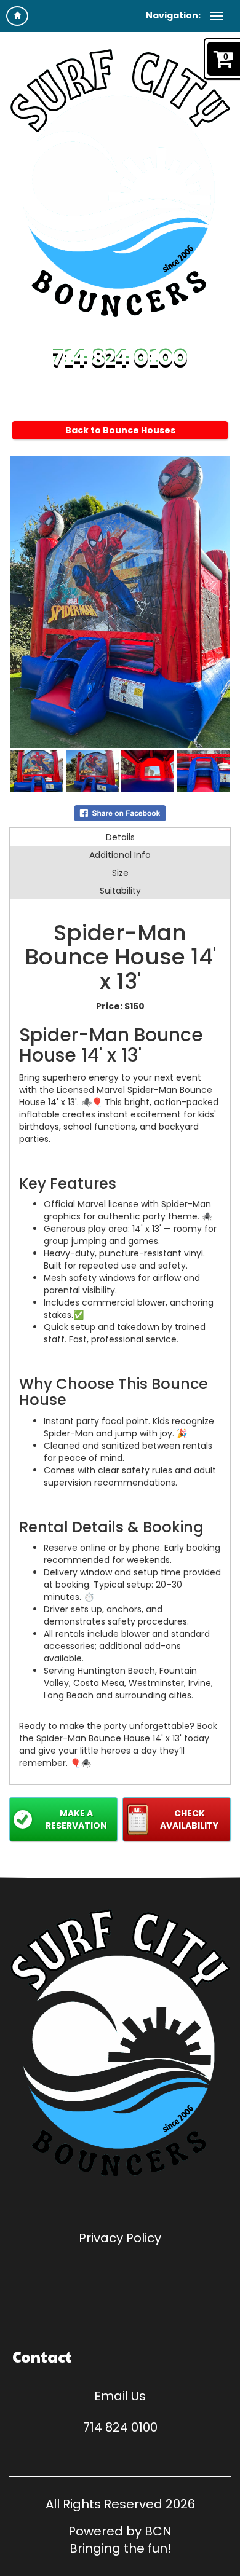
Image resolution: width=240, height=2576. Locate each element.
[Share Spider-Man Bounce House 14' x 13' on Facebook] (120, 813)
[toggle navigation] (217, 16)
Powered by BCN (120, 2531)
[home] (17, 16)
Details (120, 837)
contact (42, 2357)
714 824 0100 (120, 356)
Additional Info (120, 855)
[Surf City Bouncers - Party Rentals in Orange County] (120, 183)
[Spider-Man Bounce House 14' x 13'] (120, 602)
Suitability (120, 891)
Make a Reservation (76, 1819)
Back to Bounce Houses (120, 430)
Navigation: (173, 15)
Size (120, 873)
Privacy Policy (120, 2238)
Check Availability (189, 1819)
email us (120, 2396)
